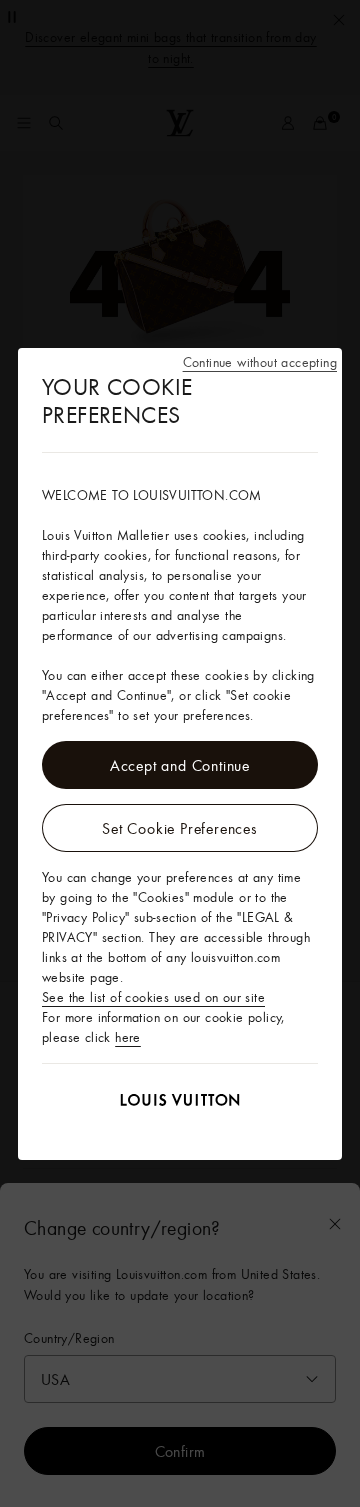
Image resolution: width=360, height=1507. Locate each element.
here (128, 1037)
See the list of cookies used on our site (153, 997)
